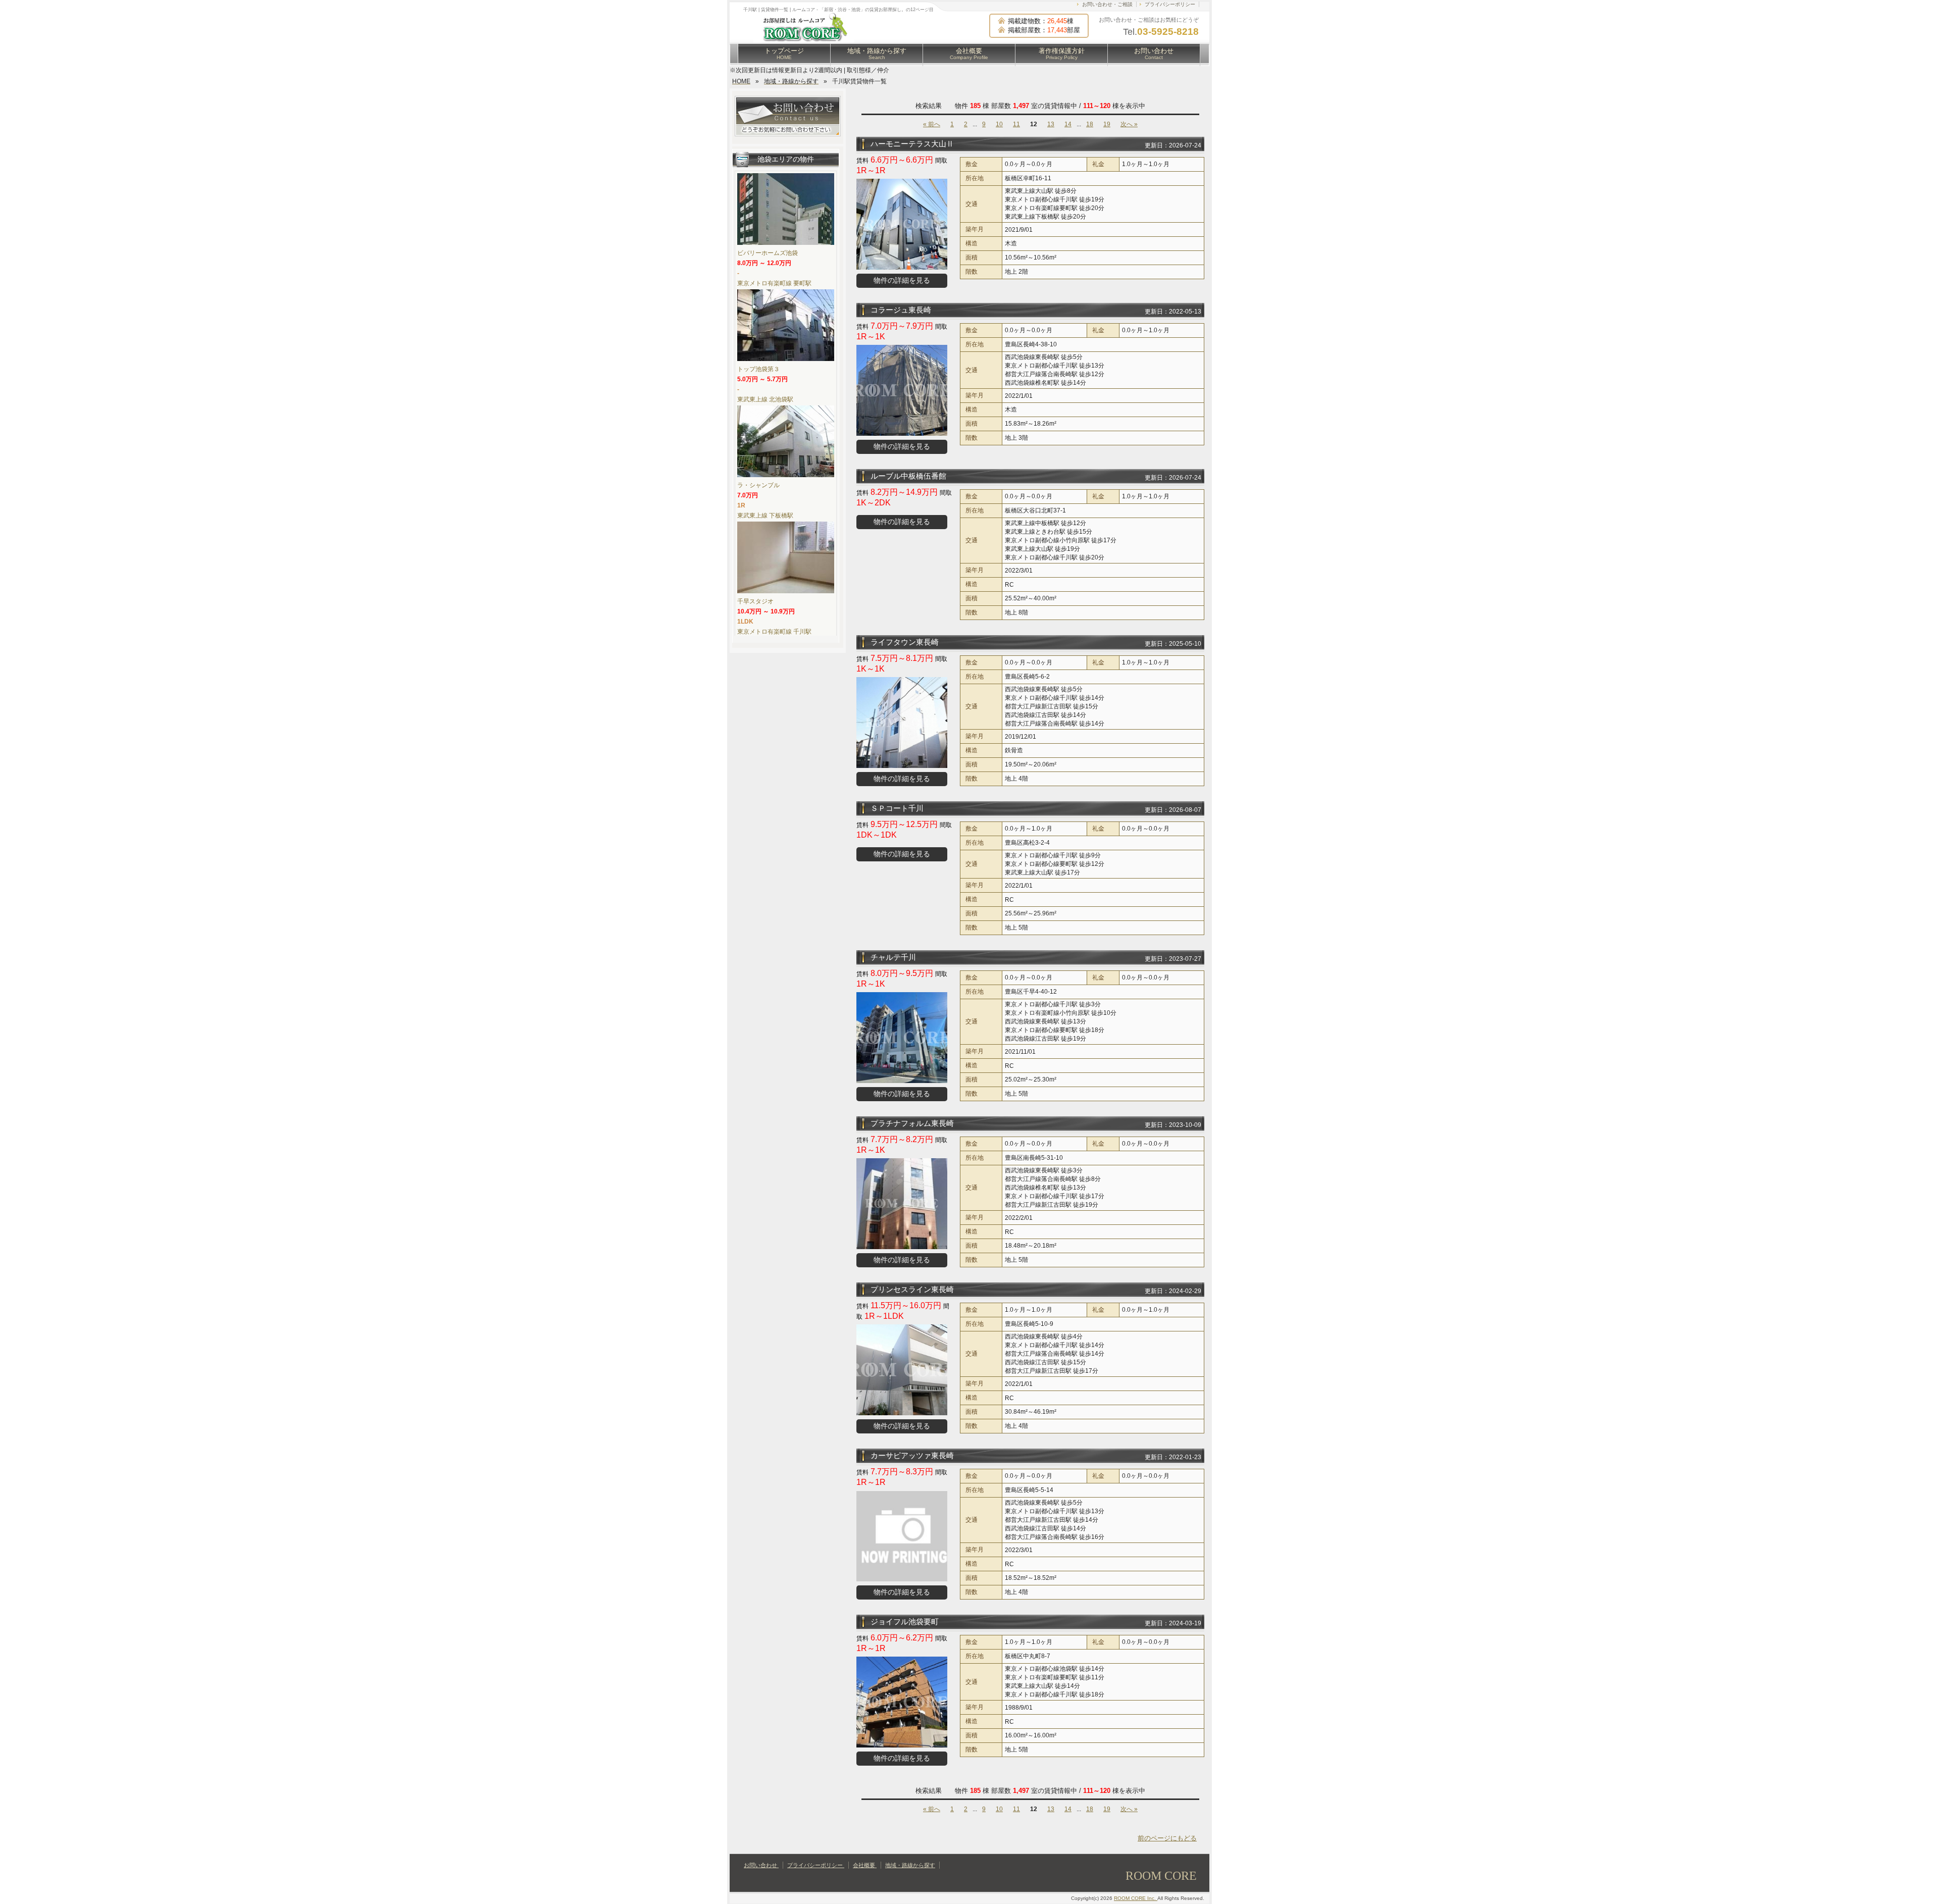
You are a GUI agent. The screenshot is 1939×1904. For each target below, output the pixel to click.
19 (1107, 124)
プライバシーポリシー (1170, 4)
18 (1090, 124)
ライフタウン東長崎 (905, 642)
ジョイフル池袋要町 (905, 1622)
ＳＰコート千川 (897, 808)
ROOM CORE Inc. (1136, 1898)
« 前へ (932, 124)
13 (1051, 124)
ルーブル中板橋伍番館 (908, 476)
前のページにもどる (1167, 1838)
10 (999, 124)
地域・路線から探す (877, 54)
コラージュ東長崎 (901, 310)
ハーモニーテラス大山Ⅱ (912, 144)
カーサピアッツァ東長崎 (912, 1455)
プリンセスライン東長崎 (912, 1289)
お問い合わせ (1154, 54)
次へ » (1129, 124)
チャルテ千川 (893, 957)
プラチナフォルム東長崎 (912, 1123)
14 (1068, 124)
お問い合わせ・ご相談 (1107, 4)
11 (1016, 124)
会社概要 (969, 54)
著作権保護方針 (1062, 54)
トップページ (784, 54)
